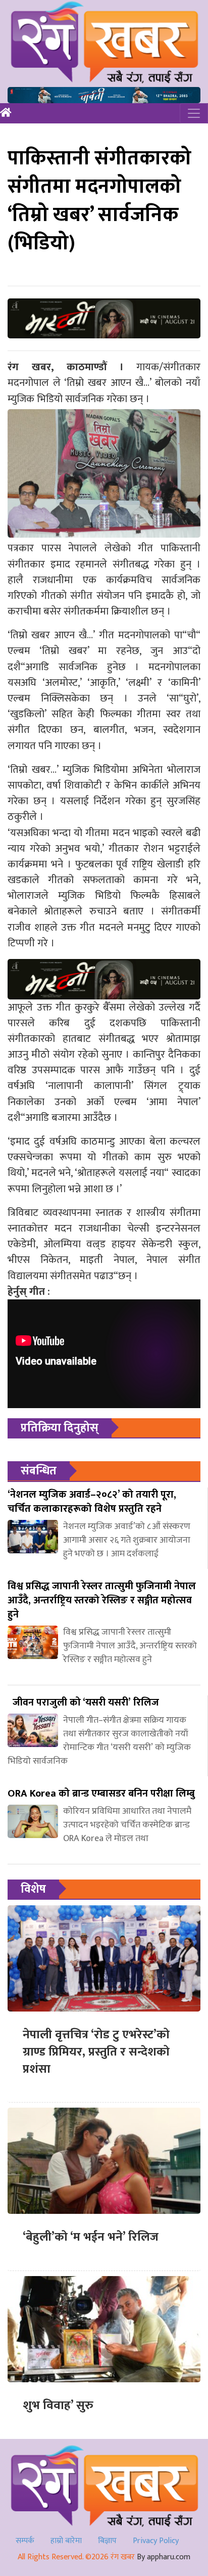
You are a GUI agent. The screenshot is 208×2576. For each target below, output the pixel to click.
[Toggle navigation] (194, 113)
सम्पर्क (25, 2541)
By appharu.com (164, 2557)
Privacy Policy (156, 2541)
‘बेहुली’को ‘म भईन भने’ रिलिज (91, 2237)
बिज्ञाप (107, 2541)
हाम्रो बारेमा (66, 2541)
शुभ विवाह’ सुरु (58, 2406)
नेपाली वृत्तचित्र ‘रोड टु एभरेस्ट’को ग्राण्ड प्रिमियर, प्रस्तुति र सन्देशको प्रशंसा (96, 2052)
